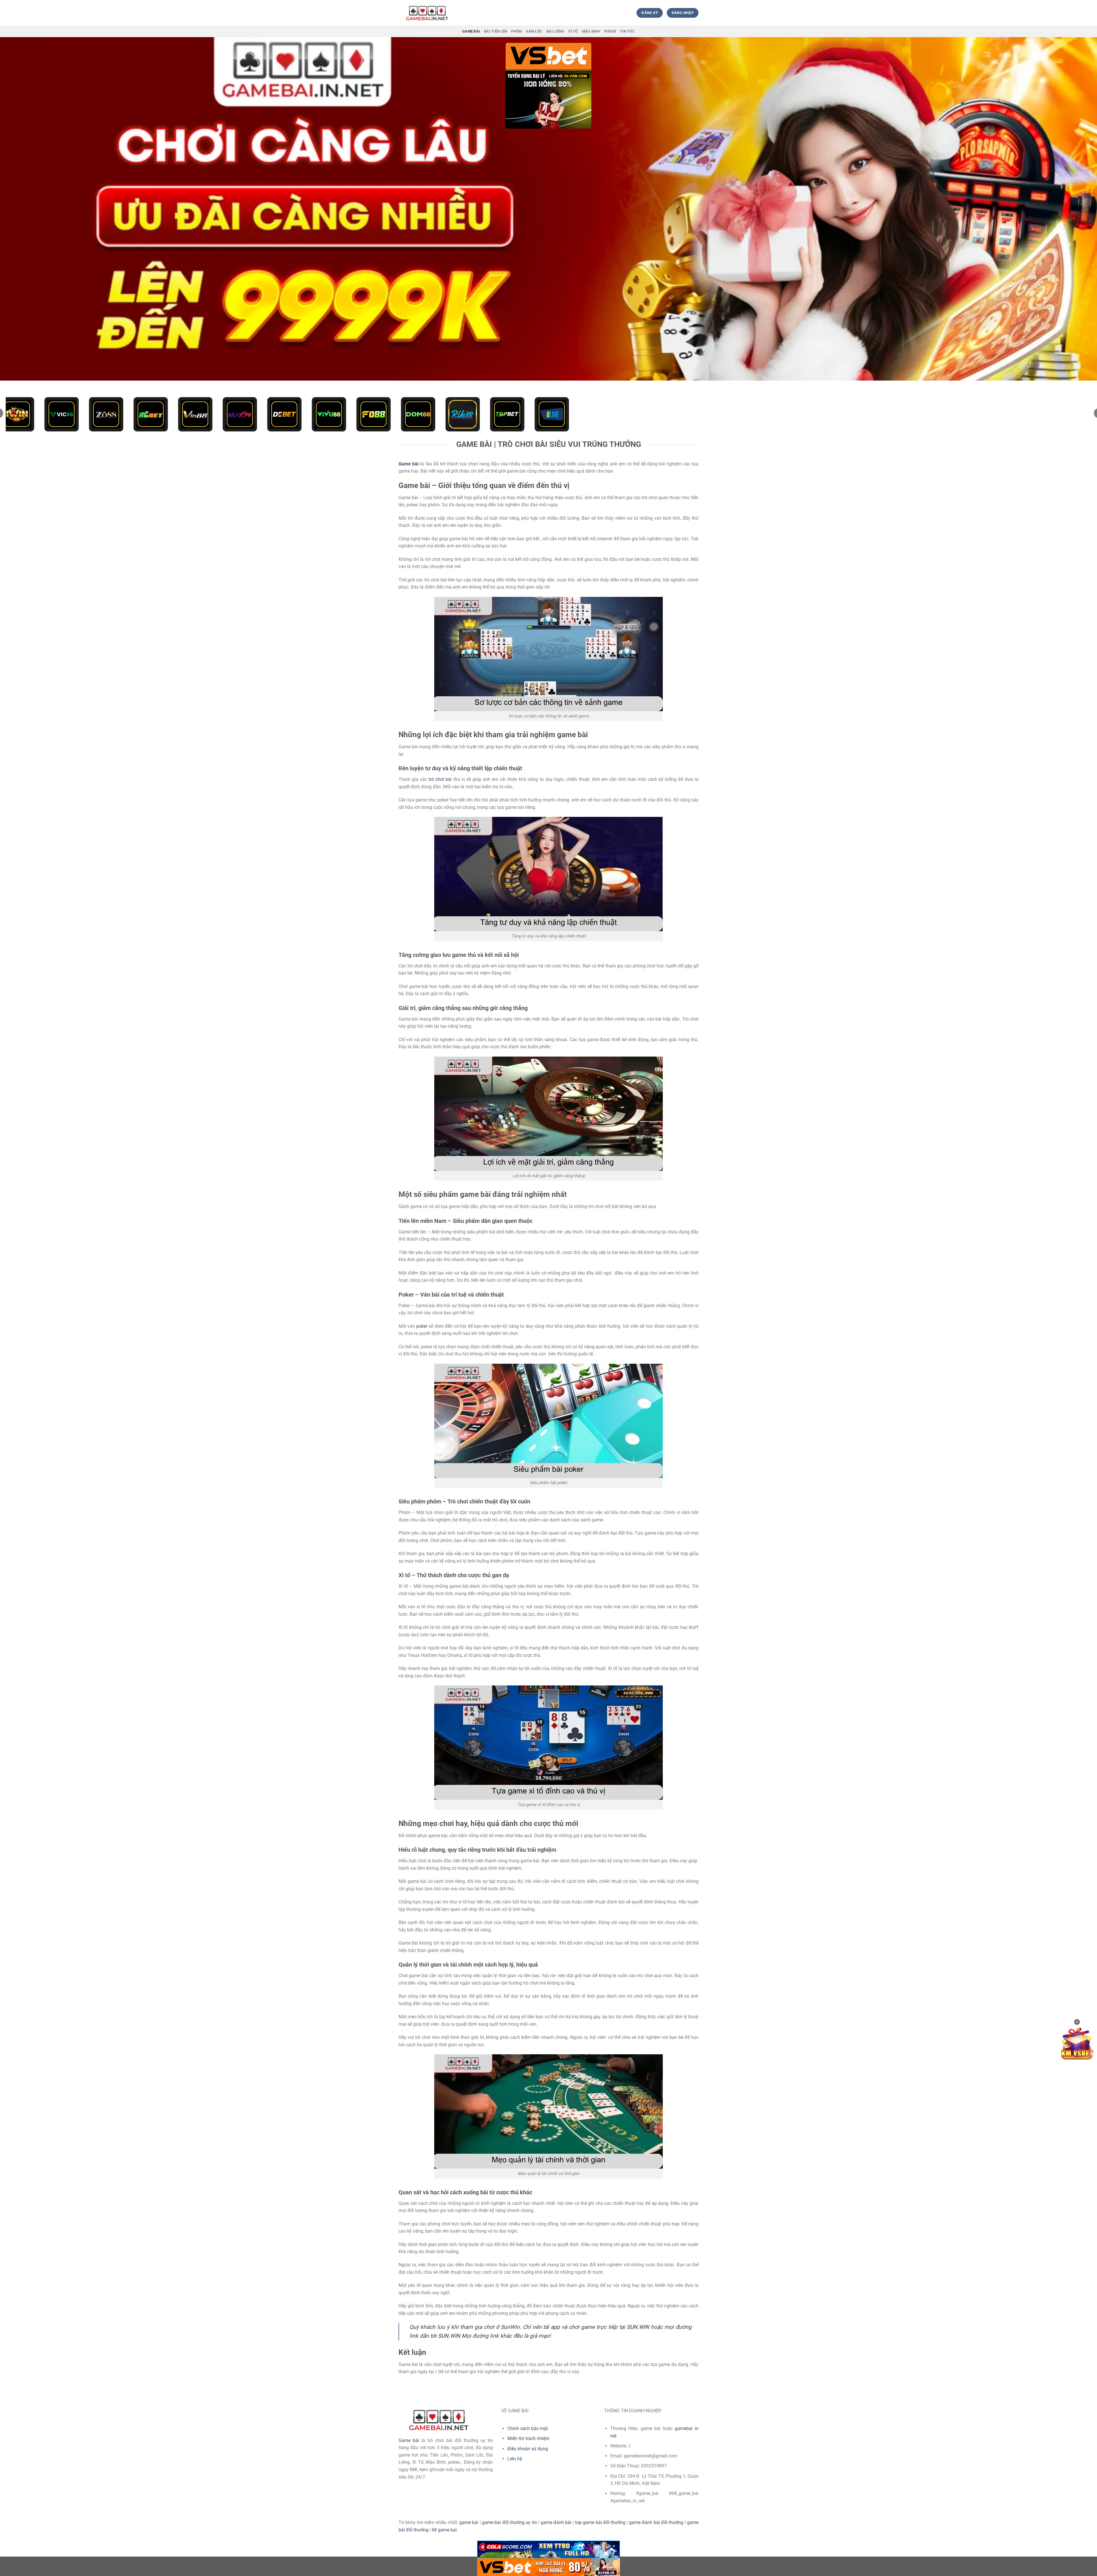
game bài (469, 2522)
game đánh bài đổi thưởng (656, 2522)
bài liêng (555, 31)
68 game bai (444, 2530)
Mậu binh (591, 31)
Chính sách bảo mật (528, 2428)
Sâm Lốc (534, 31)
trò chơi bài (440, 779)
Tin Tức (627, 31)
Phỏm (517, 31)
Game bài (409, 2440)
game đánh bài (556, 2522)
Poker (610, 31)
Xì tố (573, 31)
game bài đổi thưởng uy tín (510, 2522)
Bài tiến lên (496, 31)
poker (422, 1326)
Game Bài (471, 31)
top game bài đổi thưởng (600, 2522)
